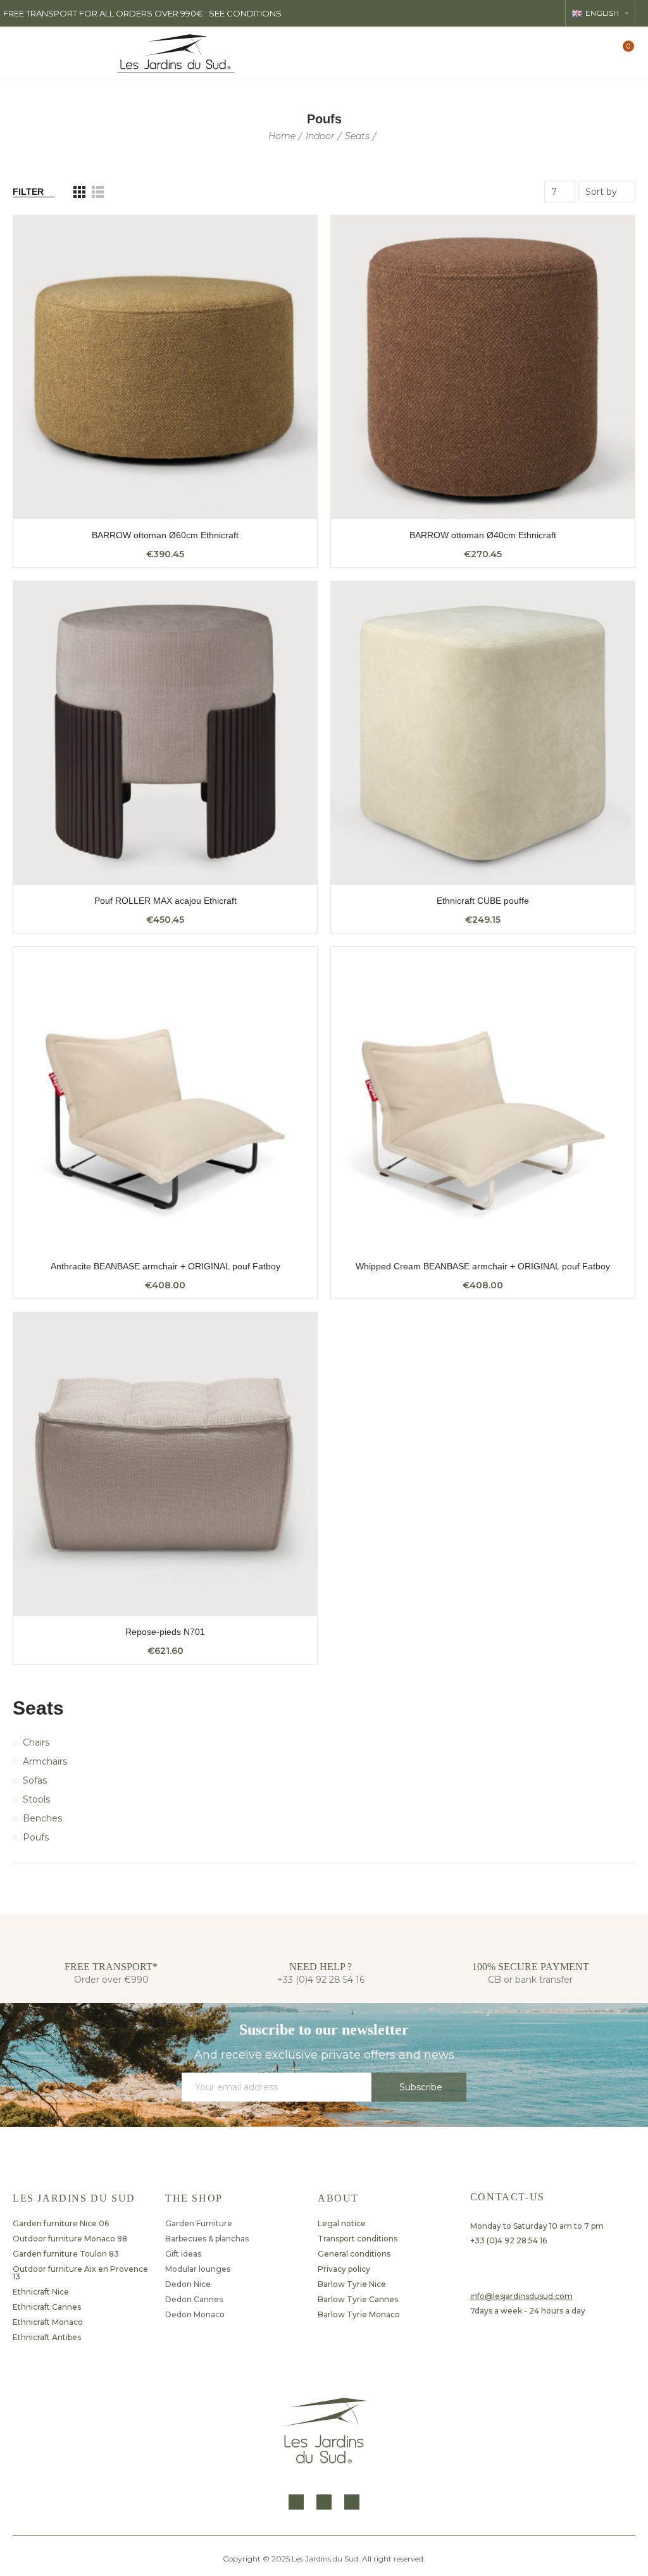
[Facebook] (296, 2502)
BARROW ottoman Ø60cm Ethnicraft (165, 535)
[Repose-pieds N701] (165, 1464)
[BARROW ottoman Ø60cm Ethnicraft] (165, 367)
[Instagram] (324, 2502)
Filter (28, 192)
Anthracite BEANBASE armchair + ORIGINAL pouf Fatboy (165, 1266)
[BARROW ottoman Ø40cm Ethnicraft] (483, 367)
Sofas (35, 1780)
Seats (38, 1708)
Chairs (36, 1742)
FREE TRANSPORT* (111, 1967)
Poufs (36, 1837)
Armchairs (45, 1761)
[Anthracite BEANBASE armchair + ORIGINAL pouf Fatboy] (165, 1099)
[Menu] (22, 53)
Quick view (285, 238)
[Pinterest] (352, 2502)
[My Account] (601, 53)
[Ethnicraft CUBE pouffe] (483, 733)
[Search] (579, 52)
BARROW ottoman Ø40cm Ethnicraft (483, 535)
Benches (42, 1818)
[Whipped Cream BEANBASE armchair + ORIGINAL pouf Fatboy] (483, 1099)
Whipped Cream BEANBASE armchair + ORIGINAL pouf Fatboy (483, 1266)
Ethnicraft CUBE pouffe (483, 901)
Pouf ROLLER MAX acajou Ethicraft (165, 901)
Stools (36, 1799)
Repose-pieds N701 (165, 1632)
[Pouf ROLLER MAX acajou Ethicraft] (165, 733)
